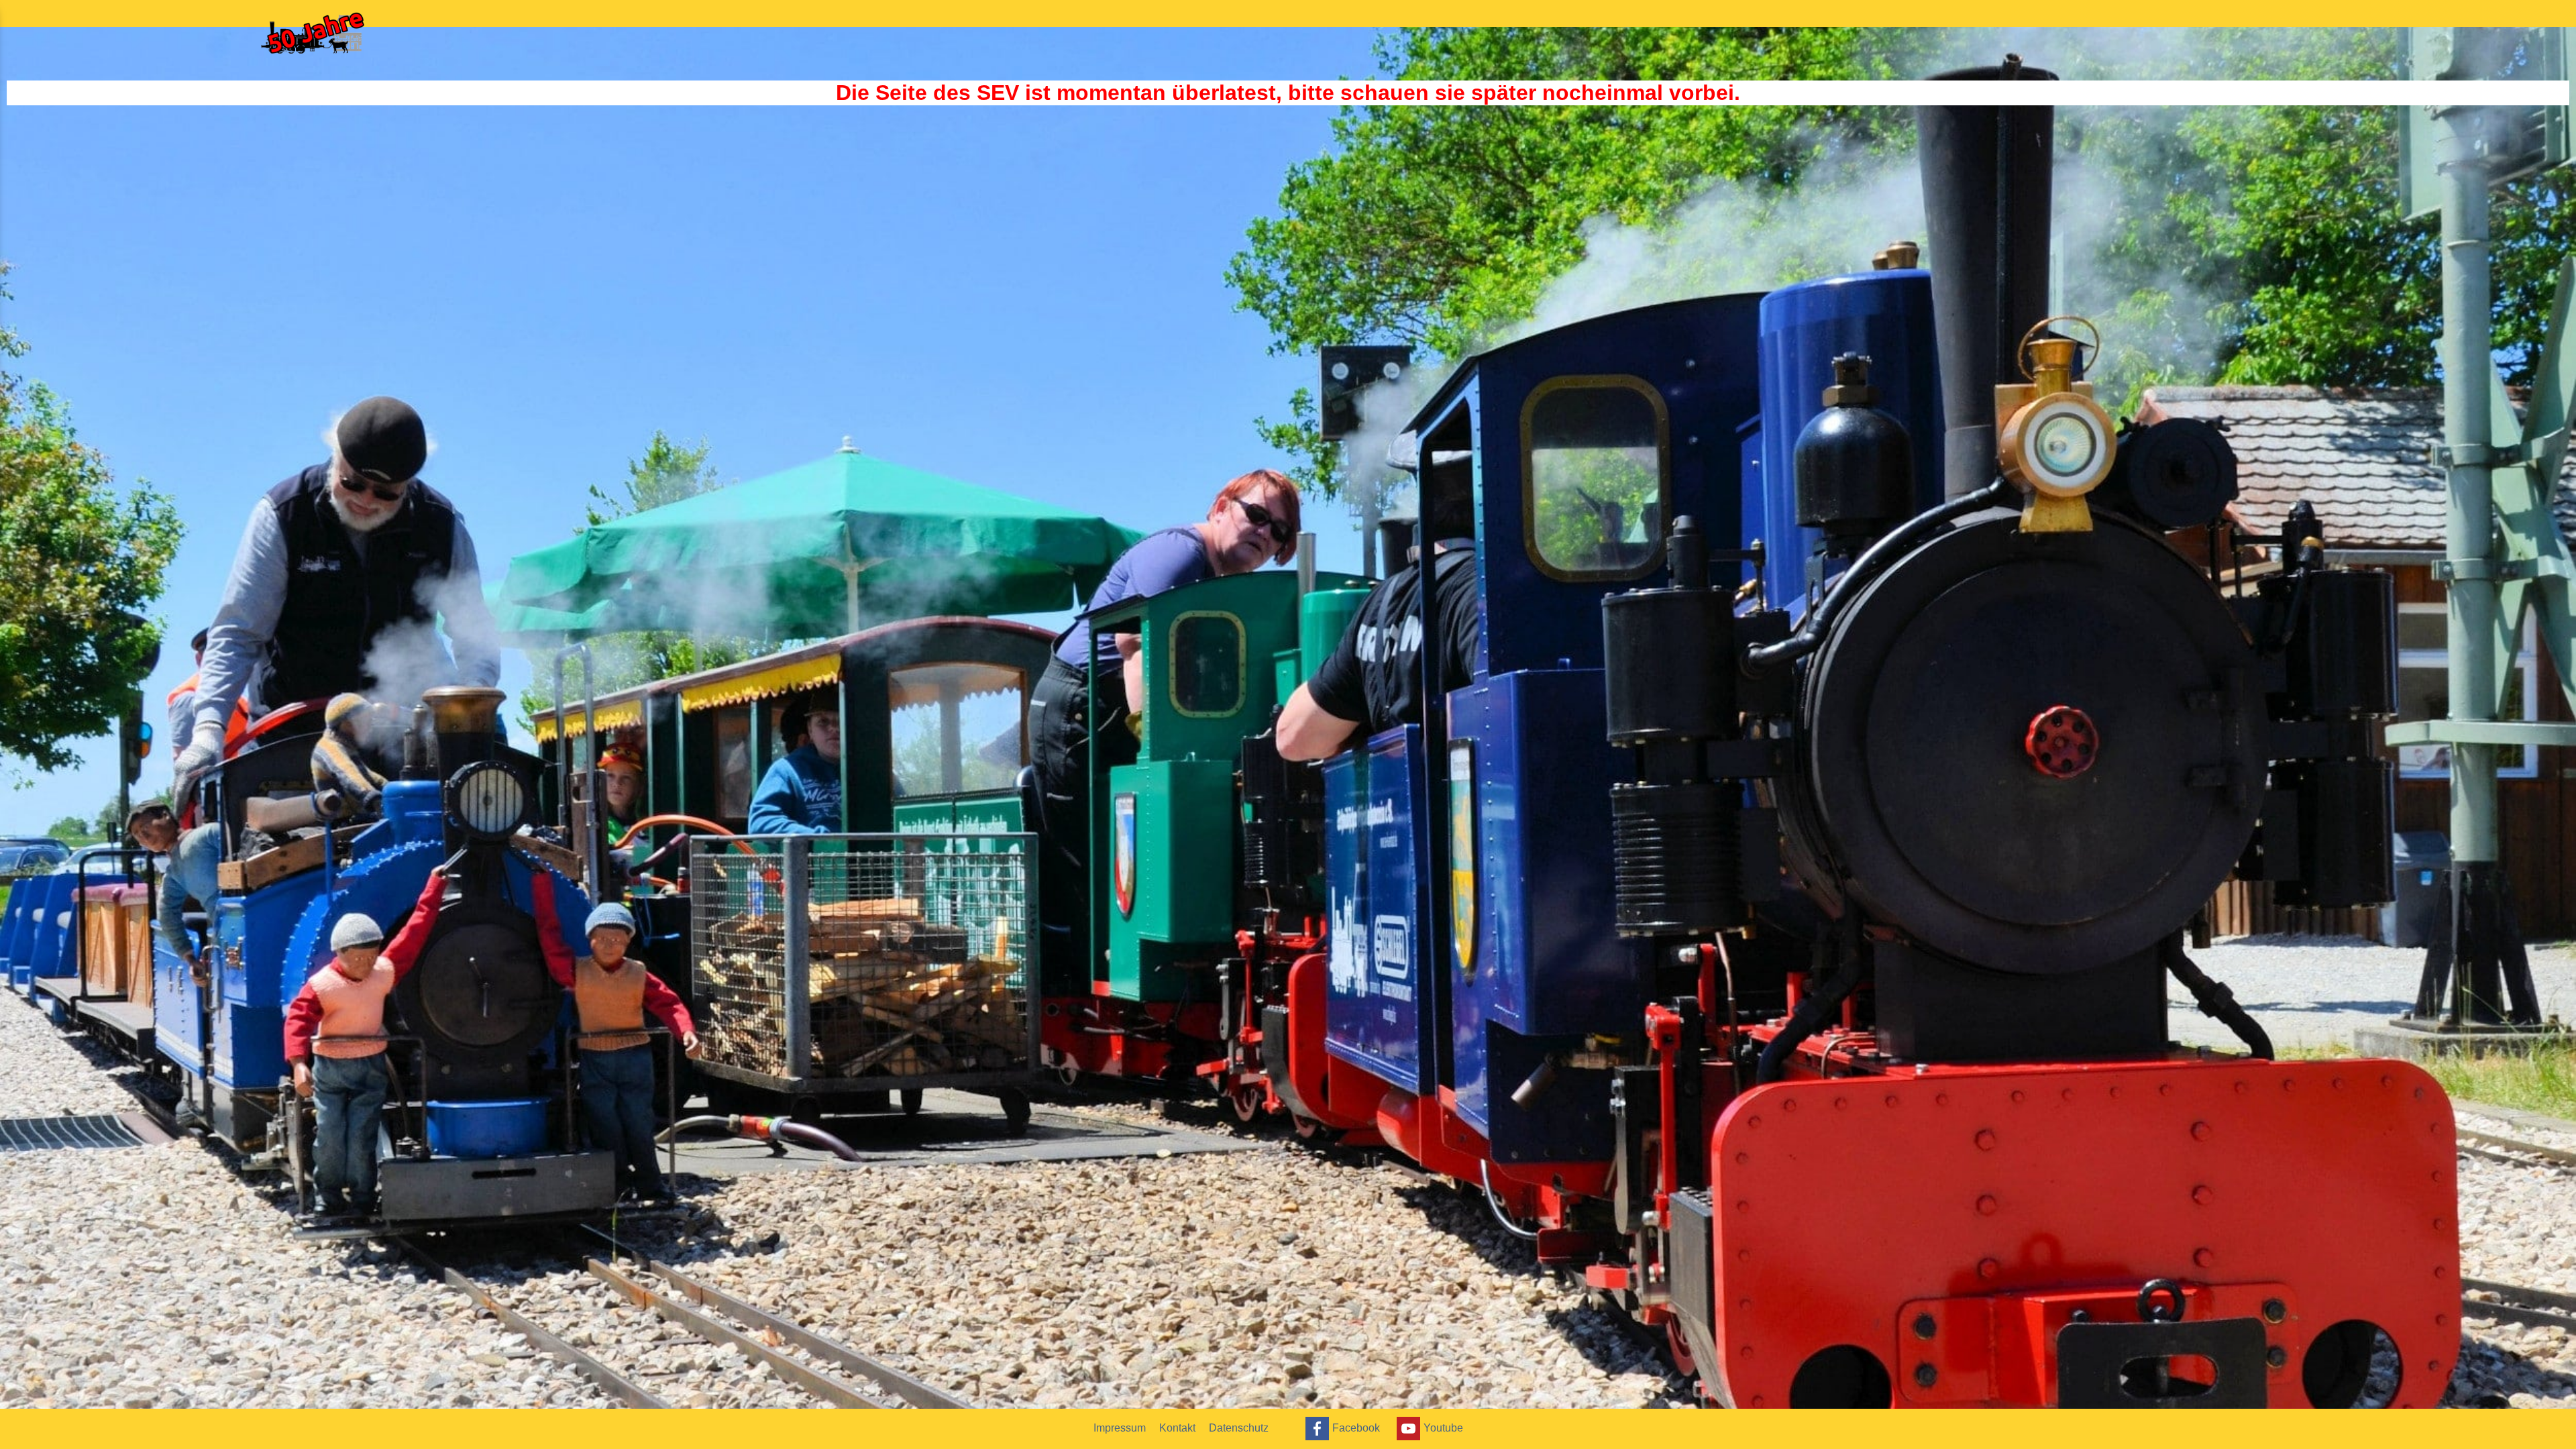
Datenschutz (1239, 1428)
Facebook (1356, 1427)
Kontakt (1177, 1428)
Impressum (1120, 1428)
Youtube (1443, 1427)
